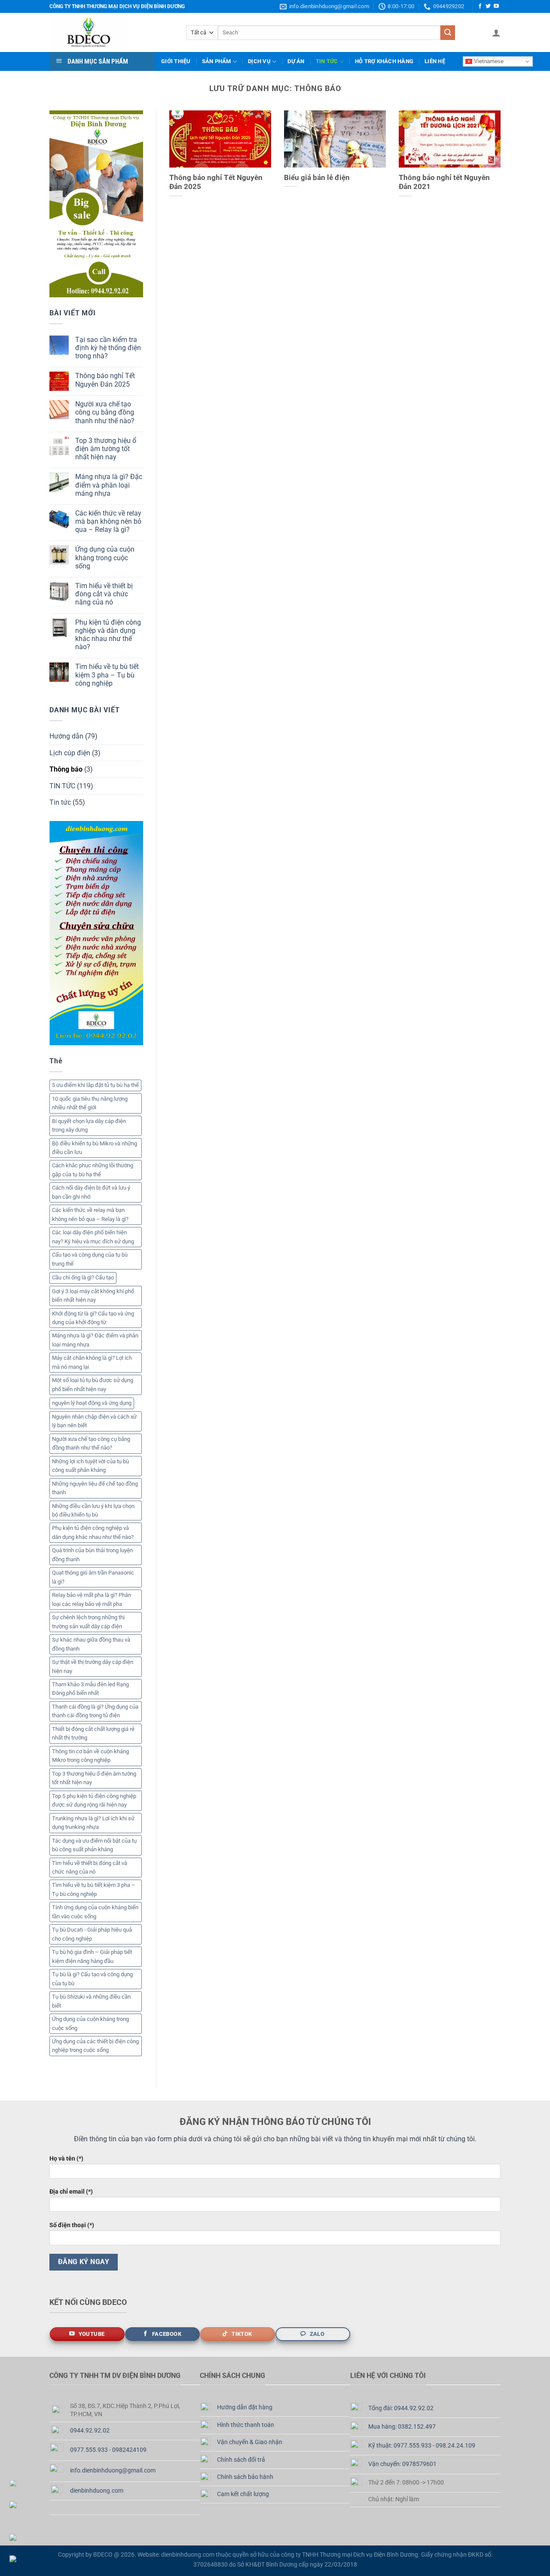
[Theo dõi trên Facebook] (480, 6)
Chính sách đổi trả (241, 2460)
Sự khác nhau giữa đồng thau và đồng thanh (91, 1644)
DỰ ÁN (296, 61)
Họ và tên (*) (66, 2159)
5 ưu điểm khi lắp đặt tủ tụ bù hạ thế (95, 1085)
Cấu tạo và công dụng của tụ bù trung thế (90, 1259)
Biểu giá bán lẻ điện (317, 178)
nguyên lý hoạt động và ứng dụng (92, 1403)
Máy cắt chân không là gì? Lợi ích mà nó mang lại (92, 1362)
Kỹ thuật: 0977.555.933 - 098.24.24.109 (422, 2446)
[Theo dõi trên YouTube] (496, 6)
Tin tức (60, 802)
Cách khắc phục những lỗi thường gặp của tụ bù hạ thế (93, 1170)
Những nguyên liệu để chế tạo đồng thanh (95, 1488)
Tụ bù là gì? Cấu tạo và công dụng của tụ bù (92, 1979)
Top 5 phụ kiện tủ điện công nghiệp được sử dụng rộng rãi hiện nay (94, 1800)
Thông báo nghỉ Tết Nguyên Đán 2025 (105, 380)
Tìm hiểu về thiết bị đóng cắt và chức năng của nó (104, 594)
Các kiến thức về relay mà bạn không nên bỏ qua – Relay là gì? (108, 521)
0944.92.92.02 (90, 2431)
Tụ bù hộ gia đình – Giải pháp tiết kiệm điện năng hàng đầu (92, 1956)
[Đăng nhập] (496, 33)
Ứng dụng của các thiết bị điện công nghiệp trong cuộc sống (95, 2046)
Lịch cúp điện (70, 753)
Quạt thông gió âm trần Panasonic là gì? (93, 1577)
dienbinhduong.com (97, 2491)
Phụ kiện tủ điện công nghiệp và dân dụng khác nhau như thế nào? (108, 635)
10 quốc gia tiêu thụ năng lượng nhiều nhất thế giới (90, 1103)
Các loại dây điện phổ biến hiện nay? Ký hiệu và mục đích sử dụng (93, 1237)
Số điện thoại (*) (72, 2225)
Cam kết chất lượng (243, 2494)
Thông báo (66, 769)
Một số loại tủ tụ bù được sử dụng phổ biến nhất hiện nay (93, 1384)
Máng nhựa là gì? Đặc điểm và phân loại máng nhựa (109, 485)
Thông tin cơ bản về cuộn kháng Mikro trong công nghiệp (90, 1756)
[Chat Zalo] (17, 2537)
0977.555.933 (89, 2450)
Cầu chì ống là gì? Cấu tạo (83, 1277)
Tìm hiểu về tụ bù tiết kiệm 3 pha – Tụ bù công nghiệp (107, 675)
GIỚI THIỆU (176, 61)
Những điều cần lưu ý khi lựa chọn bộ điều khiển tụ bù (93, 1510)
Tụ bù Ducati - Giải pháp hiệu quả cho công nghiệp (92, 1934)
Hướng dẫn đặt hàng (245, 2407)
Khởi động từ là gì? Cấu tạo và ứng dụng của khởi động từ (93, 1318)
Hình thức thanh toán (246, 2425)
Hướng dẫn (66, 736)
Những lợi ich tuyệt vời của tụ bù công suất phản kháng (90, 1466)
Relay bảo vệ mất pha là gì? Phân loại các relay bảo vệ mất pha (92, 1599)
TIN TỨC (327, 61)
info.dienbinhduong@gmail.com (113, 2471)
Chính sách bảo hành (245, 2477)
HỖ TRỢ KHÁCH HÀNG (384, 61)
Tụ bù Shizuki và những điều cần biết (91, 2001)
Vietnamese (488, 61)
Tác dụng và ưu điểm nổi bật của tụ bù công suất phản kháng (94, 1845)
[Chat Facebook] (17, 2559)
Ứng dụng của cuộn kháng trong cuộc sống (105, 557)
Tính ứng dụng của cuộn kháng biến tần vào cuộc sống (95, 1912)
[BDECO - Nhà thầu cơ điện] (111, 32)
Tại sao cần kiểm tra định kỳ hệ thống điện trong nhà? (108, 348)
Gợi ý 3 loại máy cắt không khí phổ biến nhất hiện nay (93, 1296)
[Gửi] (448, 33)
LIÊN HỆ (435, 61)
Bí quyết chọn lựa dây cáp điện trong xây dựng (89, 1125)
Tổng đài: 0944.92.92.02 (401, 2408)
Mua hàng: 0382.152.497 (402, 2427)
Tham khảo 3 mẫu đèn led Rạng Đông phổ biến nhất (90, 1689)
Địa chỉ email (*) (71, 2192)
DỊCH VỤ (259, 61)
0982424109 (129, 2450)
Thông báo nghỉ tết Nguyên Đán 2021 (444, 182)
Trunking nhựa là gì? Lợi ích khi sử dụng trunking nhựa (93, 1823)
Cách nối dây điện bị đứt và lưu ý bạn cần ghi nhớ (91, 1192)
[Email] (17, 2512)
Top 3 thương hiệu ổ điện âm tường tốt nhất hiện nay (106, 449)
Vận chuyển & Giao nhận (250, 2442)
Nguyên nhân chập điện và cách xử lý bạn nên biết (94, 1421)
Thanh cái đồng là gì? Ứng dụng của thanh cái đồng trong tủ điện (95, 1711)
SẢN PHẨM (217, 61)
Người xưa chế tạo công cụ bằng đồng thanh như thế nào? (105, 412)
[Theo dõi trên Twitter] (488, 6)
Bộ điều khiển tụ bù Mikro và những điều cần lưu (95, 1148)
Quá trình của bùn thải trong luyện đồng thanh (92, 1555)
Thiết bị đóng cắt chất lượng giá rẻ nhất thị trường (93, 1733)
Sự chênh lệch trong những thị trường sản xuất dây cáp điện (88, 1622)
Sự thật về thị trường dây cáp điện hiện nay (93, 1666)
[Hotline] (17, 2483)
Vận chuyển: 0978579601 (402, 2464)
